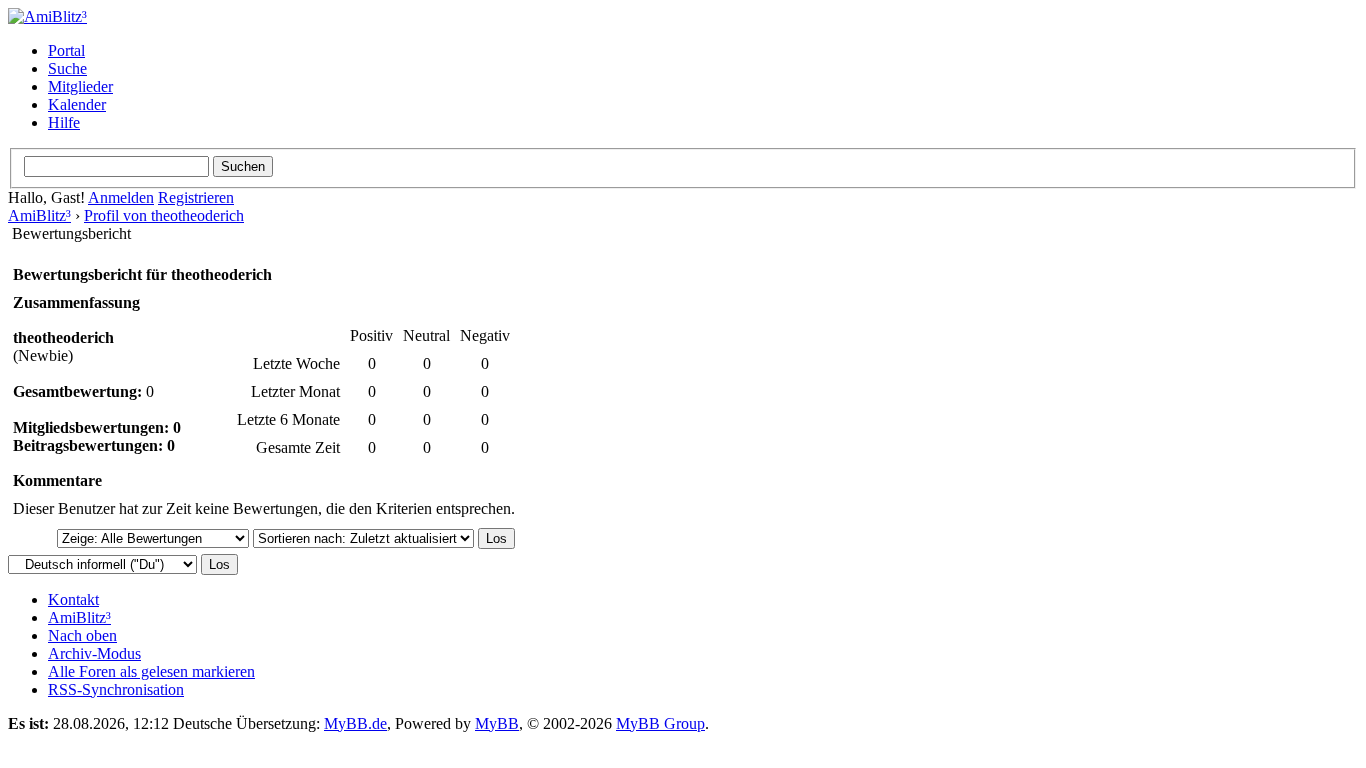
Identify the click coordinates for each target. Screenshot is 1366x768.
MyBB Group (660, 723)
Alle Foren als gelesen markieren (151, 671)
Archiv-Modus (94, 653)
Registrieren (196, 197)
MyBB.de (355, 723)
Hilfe (64, 122)
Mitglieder (80, 86)
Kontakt (73, 599)
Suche (67, 68)
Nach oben (82, 635)
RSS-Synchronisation (116, 689)
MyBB (497, 723)
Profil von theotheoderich (164, 215)
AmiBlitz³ (39, 215)
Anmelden (121, 197)
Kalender (77, 104)
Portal (66, 50)
